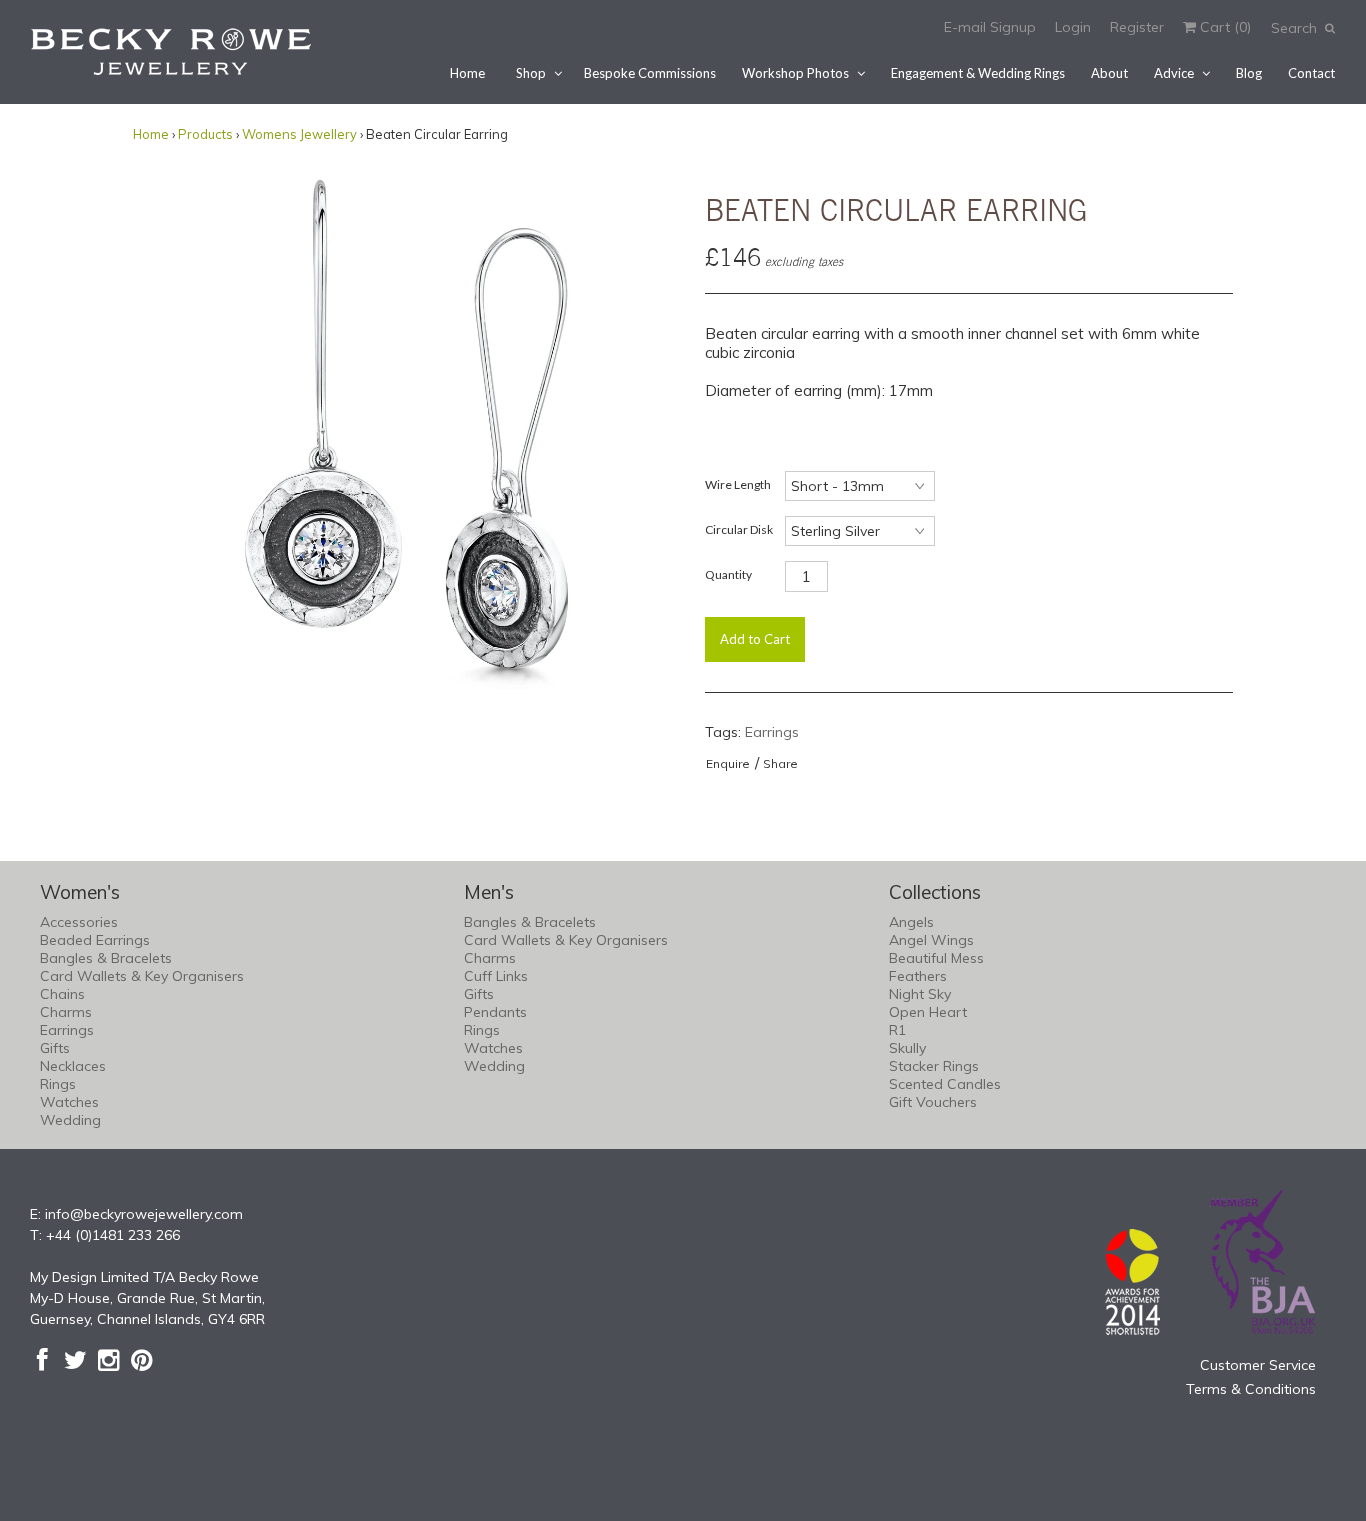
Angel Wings (931, 940)
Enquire (728, 763)
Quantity (728, 574)
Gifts (55, 1048)
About (1109, 73)
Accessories (79, 922)
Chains (62, 994)
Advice (1174, 73)
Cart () (1223, 27)
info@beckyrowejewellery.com (144, 1214)
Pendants (495, 1012)
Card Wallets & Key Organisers (142, 976)
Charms (66, 1012)
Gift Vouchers (933, 1102)
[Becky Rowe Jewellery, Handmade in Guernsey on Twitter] (75, 1360)
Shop (531, 73)
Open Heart (928, 1012)
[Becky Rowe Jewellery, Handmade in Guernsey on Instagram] (108, 1360)
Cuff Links (496, 976)
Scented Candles (945, 1084)
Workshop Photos (795, 73)
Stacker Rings (934, 1066)
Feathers (918, 976)
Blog (1249, 73)
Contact (1311, 73)
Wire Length (738, 484)
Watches (69, 1102)
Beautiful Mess (936, 958)
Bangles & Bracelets (106, 958)
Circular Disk (739, 529)
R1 (897, 1030)
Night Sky (920, 994)
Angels (911, 922)
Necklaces (73, 1066)
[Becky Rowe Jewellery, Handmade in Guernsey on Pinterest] (141, 1360)
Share (780, 763)
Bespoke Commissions (650, 73)
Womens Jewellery (299, 134)
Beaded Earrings (95, 940)
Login (1073, 27)
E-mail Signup (990, 27)
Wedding (70, 1120)
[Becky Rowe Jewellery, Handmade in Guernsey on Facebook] (42, 1360)
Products (205, 134)
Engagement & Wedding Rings (978, 73)
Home (467, 73)
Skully (907, 1048)
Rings (58, 1084)
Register (1137, 27)
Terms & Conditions (1251, 1389)
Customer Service (1258, 1365)
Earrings (772, 732)
